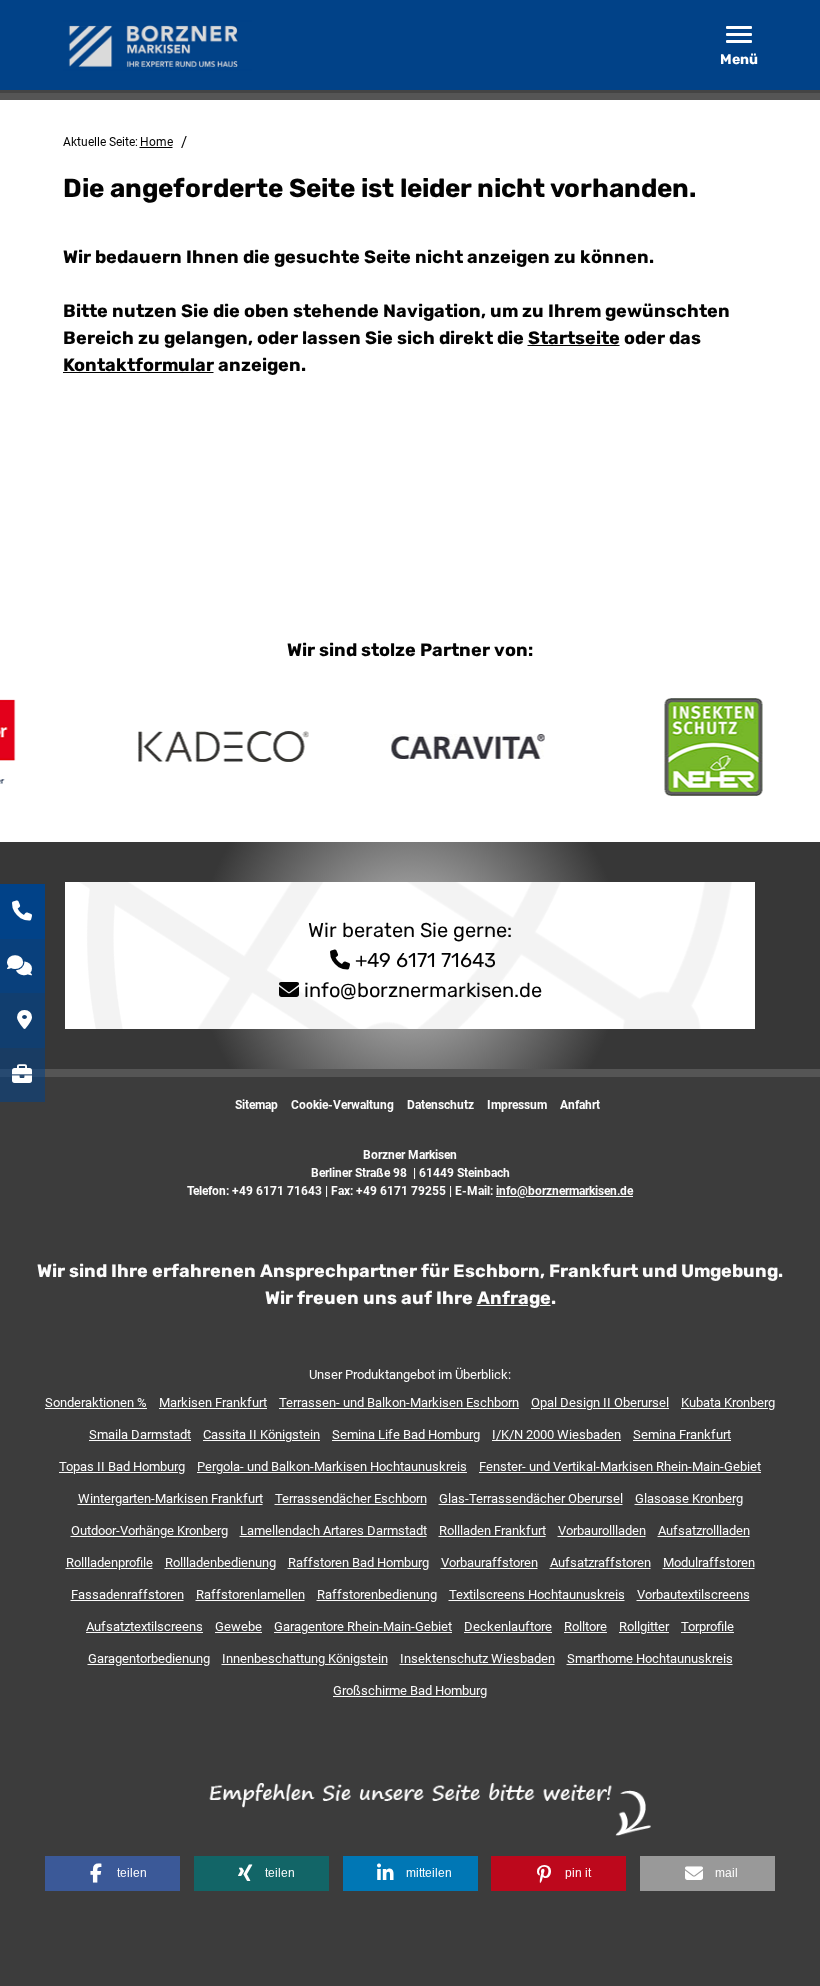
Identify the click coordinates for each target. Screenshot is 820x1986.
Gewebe (238, 1626)
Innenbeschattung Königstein (305, 1658)
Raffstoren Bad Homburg (358, 1562)
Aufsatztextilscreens (144, 1626)
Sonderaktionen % (96, 1402)
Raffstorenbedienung (377, 1594)
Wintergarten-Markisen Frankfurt (170, 1498)
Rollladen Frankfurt (492, 1530)
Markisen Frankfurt (213, 1402)
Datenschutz (440, 1105)
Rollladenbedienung (220, 1562)
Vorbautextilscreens (693, 1594)
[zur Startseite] (157, 44)
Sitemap (256, 1105)
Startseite (574, 338)
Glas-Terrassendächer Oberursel (531, 1498)
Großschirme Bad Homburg (410, 1690)
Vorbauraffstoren (489, 1562)
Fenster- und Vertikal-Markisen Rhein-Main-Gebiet (620, 1466)
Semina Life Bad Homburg (406, 1434)
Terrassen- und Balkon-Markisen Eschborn (399, 1402)
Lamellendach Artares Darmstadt (333, 1530)
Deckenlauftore (508, 1626)
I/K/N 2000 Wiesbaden (556, 1434)
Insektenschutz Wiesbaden (477, 1658)
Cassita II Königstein (261, 1434)
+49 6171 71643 (423, 960)
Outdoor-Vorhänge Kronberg (149, 1530)
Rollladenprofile (109, 1562)
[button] (112, 1873)
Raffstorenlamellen (250, 1594)
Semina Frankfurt (682, 1434)
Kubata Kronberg (728, 1402)
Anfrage (514, 1298)
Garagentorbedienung (149, 1658)
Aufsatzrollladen (704, 1530)
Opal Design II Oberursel (600, 1402)
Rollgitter (644, 1626)
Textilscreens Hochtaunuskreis (537, 1594)
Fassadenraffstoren (127, 1594)
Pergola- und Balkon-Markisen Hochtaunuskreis (332, 1466)
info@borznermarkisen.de (423, 990)
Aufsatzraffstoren (600, 1562)
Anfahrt (580, 1105)
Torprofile (707, 1626)
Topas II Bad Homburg (122, 1466)
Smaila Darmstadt (140, 1434)
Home (156, 142)
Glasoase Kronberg (689, 1498)
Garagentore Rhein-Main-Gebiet (363, 1626)
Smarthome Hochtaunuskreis (650, 1658)
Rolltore (585, 1626)
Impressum (517, 1105)
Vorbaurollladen (602, 1530)
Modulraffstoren (709, 1562)
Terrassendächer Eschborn (351, 1498)
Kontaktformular (138, 365)
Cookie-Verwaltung (342, 1105)
